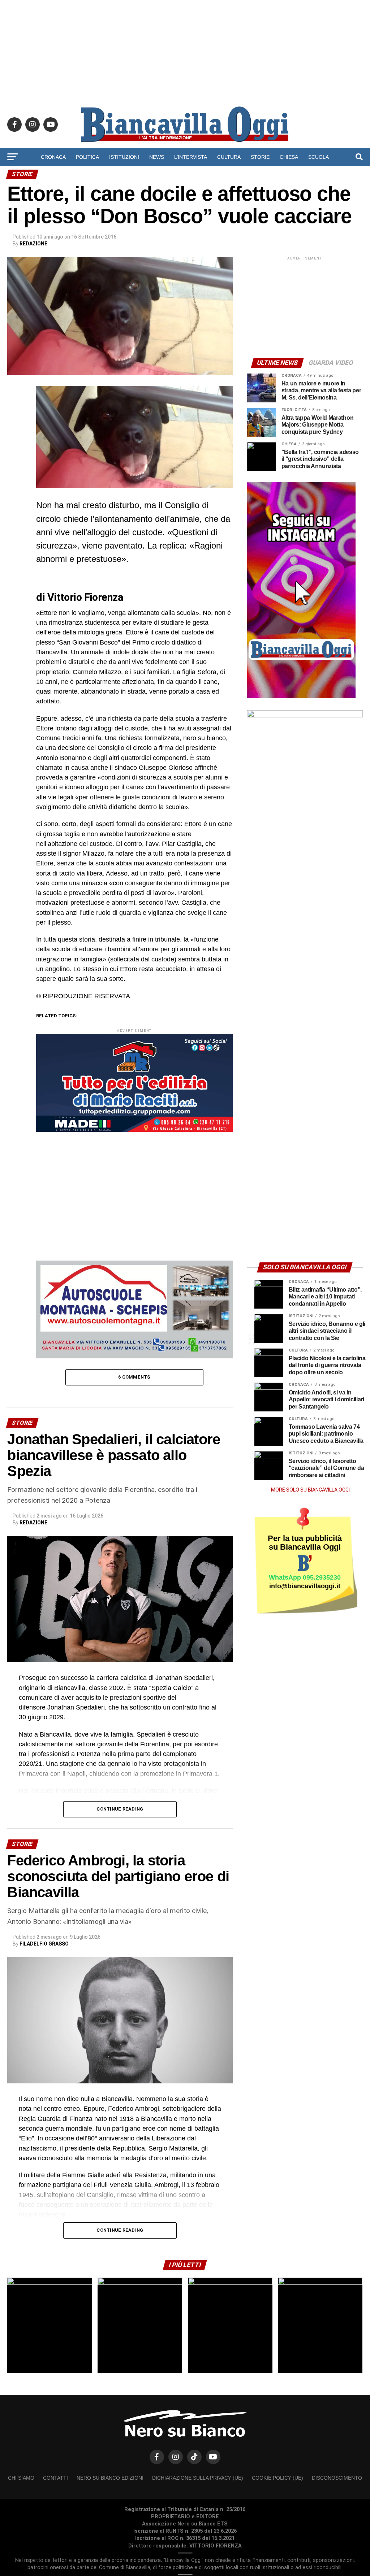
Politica (87, 157)
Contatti (55, 2478)
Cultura (229, 157)
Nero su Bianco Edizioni (110, 2478)
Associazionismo (155, 176)
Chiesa (289, 157)
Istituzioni (124, 157)
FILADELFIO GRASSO (44, 1944)
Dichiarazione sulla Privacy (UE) (198, 2478)
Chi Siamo (21, 2478)
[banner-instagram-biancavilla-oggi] (301, 697)
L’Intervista (191, 157)
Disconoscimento (337, 2478)
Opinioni (200, 176)
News (157, 157)
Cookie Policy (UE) (277, 2478)
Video (231, 176)
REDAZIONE (33, 244)
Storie (260, 157)
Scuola (319, 157)
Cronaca (53, 157)
